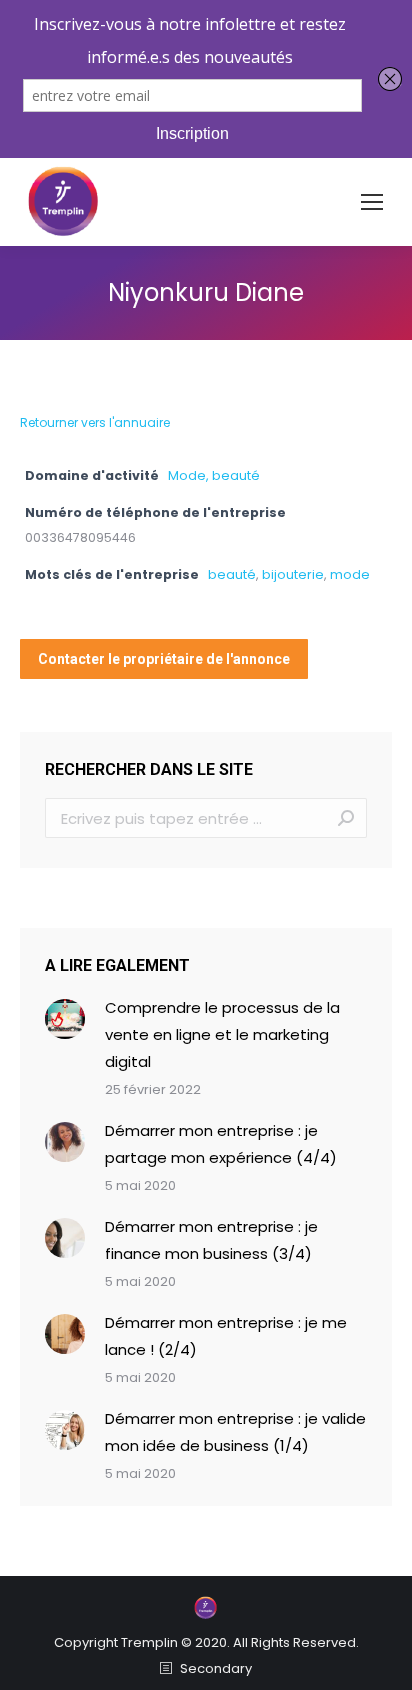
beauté (232, 574)
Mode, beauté (214, 475)
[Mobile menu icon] (372, 202)
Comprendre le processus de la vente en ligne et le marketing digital (222, 1034)
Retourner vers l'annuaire (95, 422)
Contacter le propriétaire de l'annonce (164, 659)
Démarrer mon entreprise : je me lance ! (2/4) (226, 1336)
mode (350, 574)
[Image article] (65, 1019)
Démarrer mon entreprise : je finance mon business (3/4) (211, 1240)
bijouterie (293, 574)
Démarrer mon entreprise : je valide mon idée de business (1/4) (235, 1432)
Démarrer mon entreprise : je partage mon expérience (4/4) (221, 1144)
